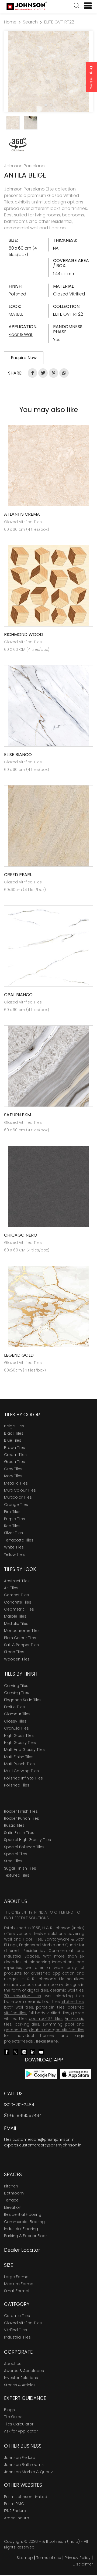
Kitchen (11, 2186)
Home (10, 22)
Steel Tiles (13, 1861)
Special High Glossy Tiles (27, 1840)
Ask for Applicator (21, 2431)
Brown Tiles (15, 1448)
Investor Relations (21, 2378)
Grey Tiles (13, 1469)
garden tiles (16, 2030)
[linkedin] (33, 2052)
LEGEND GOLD (19, 1355)
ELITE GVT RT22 (59, 22)
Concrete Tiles (18, 1602)
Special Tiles (16, 1854)
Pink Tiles (12, 1512)
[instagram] (24, 2052)
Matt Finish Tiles (19, 1757)
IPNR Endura (15, 2511)
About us (13, 2364)
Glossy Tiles (15, 1721)
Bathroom (14, 2193)
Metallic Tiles (16, 1483)
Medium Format (19, 2284)
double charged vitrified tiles (57, 2030)
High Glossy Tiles (20, 1743)
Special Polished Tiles (24, 1847)
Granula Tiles (16, 1728)
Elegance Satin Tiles (23, 1700)
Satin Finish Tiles (19, 1833)
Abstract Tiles (17, 1581)
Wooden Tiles (17, 1659)
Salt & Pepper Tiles (21, 1645)
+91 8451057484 (25, 2116)
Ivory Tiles (13, 1476)
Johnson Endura (20, 2458)
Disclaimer (83, 2564)
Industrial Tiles (17, 2337)
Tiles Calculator (19, 2424)
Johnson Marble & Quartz (28, 2472)
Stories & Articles (20, 2385)
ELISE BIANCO (18, 755)
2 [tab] (51, 105)
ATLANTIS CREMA (22, 514)
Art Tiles (11, 1588)
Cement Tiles (16, 1595)
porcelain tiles (50, 2007)
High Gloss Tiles (19, 1736)
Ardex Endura (17, 2518)
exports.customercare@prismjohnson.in (43, 2145)
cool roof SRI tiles (46, 2019)
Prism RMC (14, 2504)
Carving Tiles (16, 1686)
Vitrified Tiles (15, 2330)
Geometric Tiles (19, 1609)
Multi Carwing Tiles (21, 1771)
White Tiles (14, 1547)
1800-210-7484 (19, 2105)
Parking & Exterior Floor (25, 2236)
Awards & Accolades (24, 2371)
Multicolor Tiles (18, 1497)
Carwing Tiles (17, 1693)
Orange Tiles (16, 1505)
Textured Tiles (17, 1875)
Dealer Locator (22, 2250)
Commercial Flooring (24, 2222)
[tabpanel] (48, 71)
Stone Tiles (14, 1652)
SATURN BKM (18, 1115)
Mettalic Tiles (16, 1624)
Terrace (11, 2200)
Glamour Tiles (17, 1714)
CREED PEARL (18, 875)
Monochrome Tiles (22, 1631)
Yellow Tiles (14, 1554)
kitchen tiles (73, 2002)
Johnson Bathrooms (24, 2465)
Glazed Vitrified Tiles (23, 2323)
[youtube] (41, 2052)
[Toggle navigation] (86, 6)
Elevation (13, 2207)
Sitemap (25, 2558)
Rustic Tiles (14, 1825)
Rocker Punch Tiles (22, 1818)
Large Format (17, 2277)
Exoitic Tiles (14, 1707)
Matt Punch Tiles (19, 1764)
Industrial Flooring (21, 2229)
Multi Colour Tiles (20, 1490)
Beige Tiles (14, 1426)
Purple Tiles (15, 1519)
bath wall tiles (19, 2007)
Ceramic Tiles (17, 2316)
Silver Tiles (13, 1533)
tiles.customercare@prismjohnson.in (39, 2139)
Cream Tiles (15, 1455)
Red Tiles (12, 1526)
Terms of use (49, 2558)
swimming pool (58, 2024)
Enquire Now (91, 78)
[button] (77, 6)
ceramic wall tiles (67, 1990)
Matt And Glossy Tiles (24, 1750)
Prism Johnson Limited (26, 2497)
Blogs (9, 2410)
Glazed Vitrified (69, 294)
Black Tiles (14, 1433)
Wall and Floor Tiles (23, 1939)
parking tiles (27, 2024)
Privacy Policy (78, 2558)
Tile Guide (13, 2417)
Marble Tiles (15, 1616)
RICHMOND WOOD (24, 634)
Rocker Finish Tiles (21, 1811)
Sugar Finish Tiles (20, 1868)
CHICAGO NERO (21, 1235)
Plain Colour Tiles (20, 1638)
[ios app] (75, 2074)
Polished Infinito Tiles (23, 1778)
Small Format (17, 2291)
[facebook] (7, 2052)
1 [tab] (46, 105)
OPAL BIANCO (18, 995)
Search (30, 22)
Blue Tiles (13, 1440)
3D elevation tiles (22, 1996)
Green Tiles (15, 1462)
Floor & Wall (21, 334)
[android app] (41, 2074)
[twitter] (15, 2052)
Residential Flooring (23, 2214)
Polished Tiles (17, 1785)
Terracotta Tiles (19, 1540)
